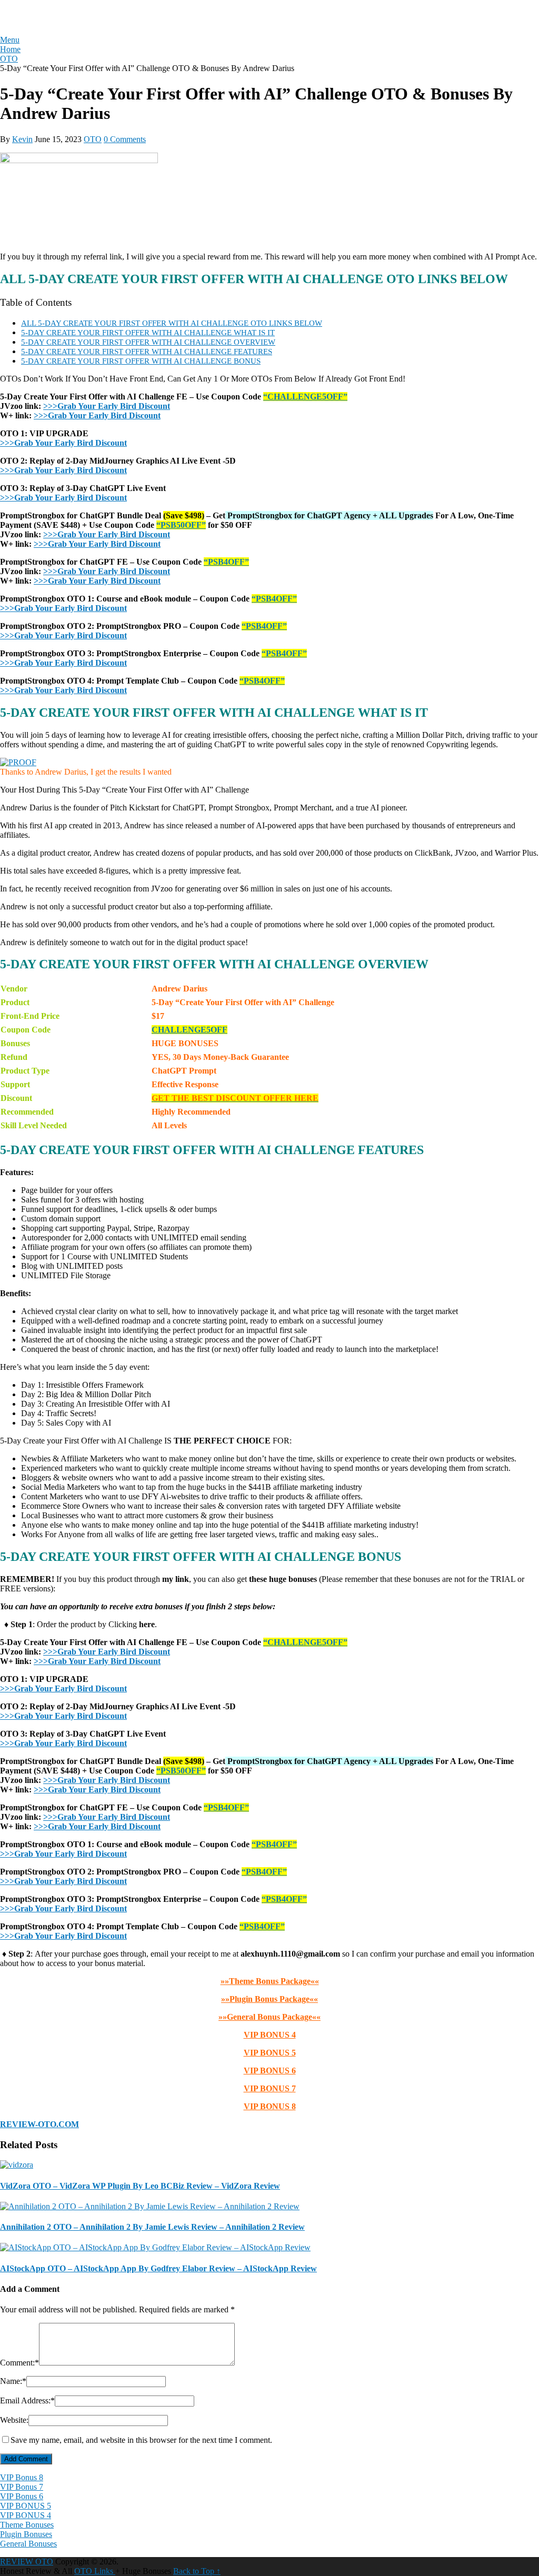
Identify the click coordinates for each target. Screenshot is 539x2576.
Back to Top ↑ (197, 2571)
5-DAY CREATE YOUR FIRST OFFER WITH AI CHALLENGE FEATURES (147, 351)
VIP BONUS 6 (270, 2071)
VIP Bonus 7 (22, 2487)
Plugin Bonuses (26, 2534)
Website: (14, 2420)
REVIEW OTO (42, 17)
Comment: (19, 2363)
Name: (13, 2381)
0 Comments (125, 139)
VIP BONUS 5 (270, 2053)
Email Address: (27, 2400)
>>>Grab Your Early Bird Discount (107, 406)
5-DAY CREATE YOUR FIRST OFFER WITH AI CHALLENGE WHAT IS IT (148, 332)
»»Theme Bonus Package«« (270, 1981)
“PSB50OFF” (181, 525)
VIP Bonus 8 (22, 2477)
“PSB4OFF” (226, 562)
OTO (93, 139)
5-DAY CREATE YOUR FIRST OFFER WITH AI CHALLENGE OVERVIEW (148, 342)
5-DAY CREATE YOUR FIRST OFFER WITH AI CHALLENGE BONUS (141, 361)
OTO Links (95, 2571)
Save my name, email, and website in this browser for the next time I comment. (141, 2440)
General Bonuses (28, 2544)
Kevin (22, 139)
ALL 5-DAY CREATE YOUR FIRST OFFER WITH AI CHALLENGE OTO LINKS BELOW (172, 323)
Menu (10, 40)
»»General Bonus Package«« (269, 2017)
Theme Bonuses (27, 2525)
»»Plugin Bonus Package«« (269, 1999)
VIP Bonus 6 (22, 2496)
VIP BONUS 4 (270, 2035)
